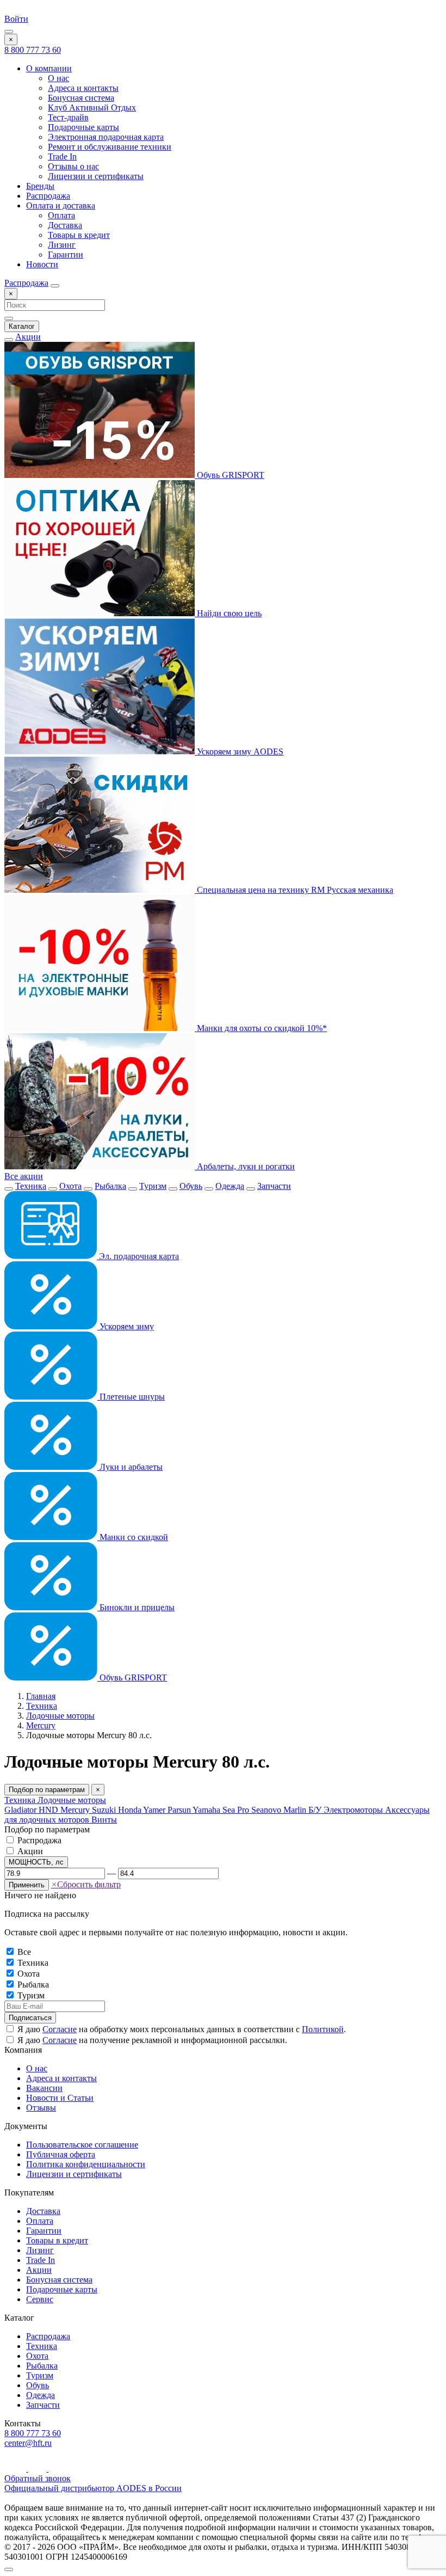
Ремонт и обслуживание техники (110, 147)
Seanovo (267, 1810)
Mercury (41, 1725)
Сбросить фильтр (86, 1884)
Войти (16, 19)
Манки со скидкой (133, 1537)
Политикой (323, 2029)
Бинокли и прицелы (136, 1607)
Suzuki (105, 1810)
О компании (49, 68)
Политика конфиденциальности (86, 2164)
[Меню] (9, 32)
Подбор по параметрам (47, 1790)
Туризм (153, 1186)
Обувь (191, 1186)
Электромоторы (354, 1810)
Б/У (316, 1810)
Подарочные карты (83, 127)
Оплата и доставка (61, 206)
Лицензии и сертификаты (96, 176)
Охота (70, 1186)
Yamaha (207, 1810)
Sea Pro (237, 1810)
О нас (58, 78)
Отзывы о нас (73, 166)
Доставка (65, 225)
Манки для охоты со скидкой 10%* (261, 1028)
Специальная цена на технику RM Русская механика (294, 890)
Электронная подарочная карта (106, 137)
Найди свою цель (228, 613)
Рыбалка (110, 1186)
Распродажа (48, 196)
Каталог (22, 326)
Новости (42, 264)
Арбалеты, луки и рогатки (245, 1166)
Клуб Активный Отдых (92, 108)
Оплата (61, 215)
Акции (28, 337)
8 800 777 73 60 (33, 50)
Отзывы (41, 2108)
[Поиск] (55, 286)
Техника (31, 1186)
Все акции (24, 1176)
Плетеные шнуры (131, 1397)
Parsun (180, 1810)
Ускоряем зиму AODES (239, 752)
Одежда (230, 1186)
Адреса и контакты (83, 88)
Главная (41, 1696)
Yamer (155, 1810)
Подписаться (30, 2018)
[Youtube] (16, 2468)
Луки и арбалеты (130, 1467)
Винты (104, 1820)
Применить (27, 1885)
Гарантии (66, 254)
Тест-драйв (68, 117)
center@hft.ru (28, 2443)
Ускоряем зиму (126, 1326)
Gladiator (21, 1810)
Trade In (62, 157)
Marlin (296, 1810)
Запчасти (274, 1186)
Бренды (40, 186)
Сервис (40, 2299)
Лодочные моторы (60, 1716)
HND (49, 1810)
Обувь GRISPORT (230, 475)
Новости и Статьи (60, 2098)
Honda (131, 1810)
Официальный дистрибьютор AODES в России (93, 2488)
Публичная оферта (61, 2154)
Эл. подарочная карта (138, 1256)
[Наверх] (9, 2569)
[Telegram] (38, 2468)
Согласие (60, 2029)
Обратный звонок (38, 2478)
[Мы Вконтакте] (56, 2468)
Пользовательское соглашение (82, 2145)
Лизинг (62, 245)
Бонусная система (81, 98)
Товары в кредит (79, 235)
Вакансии (44, 2088)
